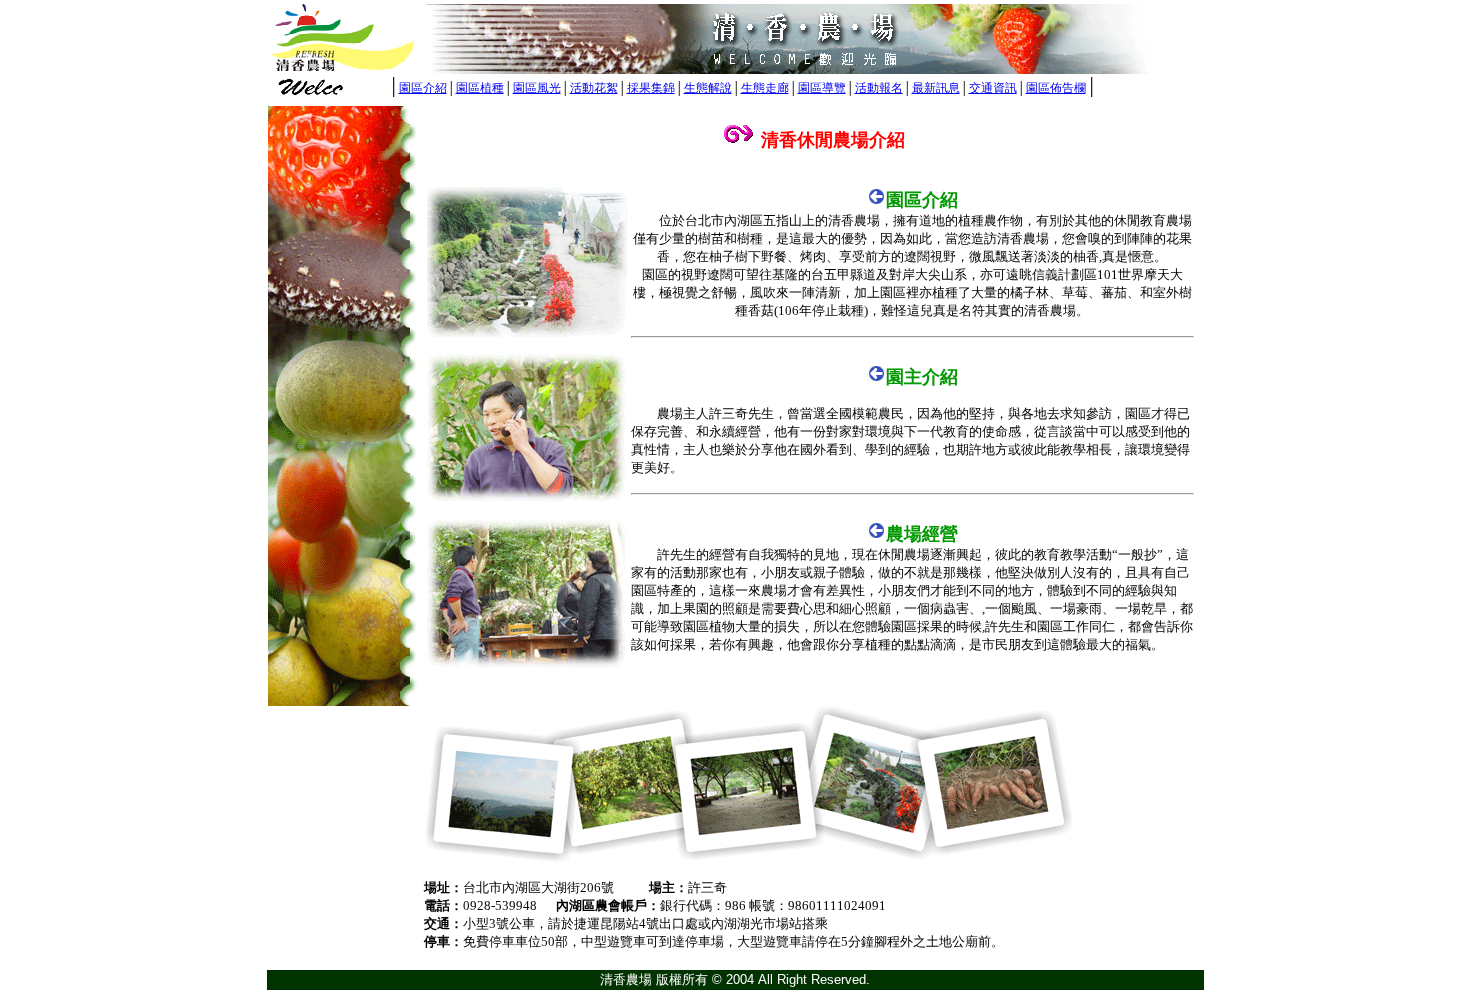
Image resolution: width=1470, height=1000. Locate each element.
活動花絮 (594, 88)
